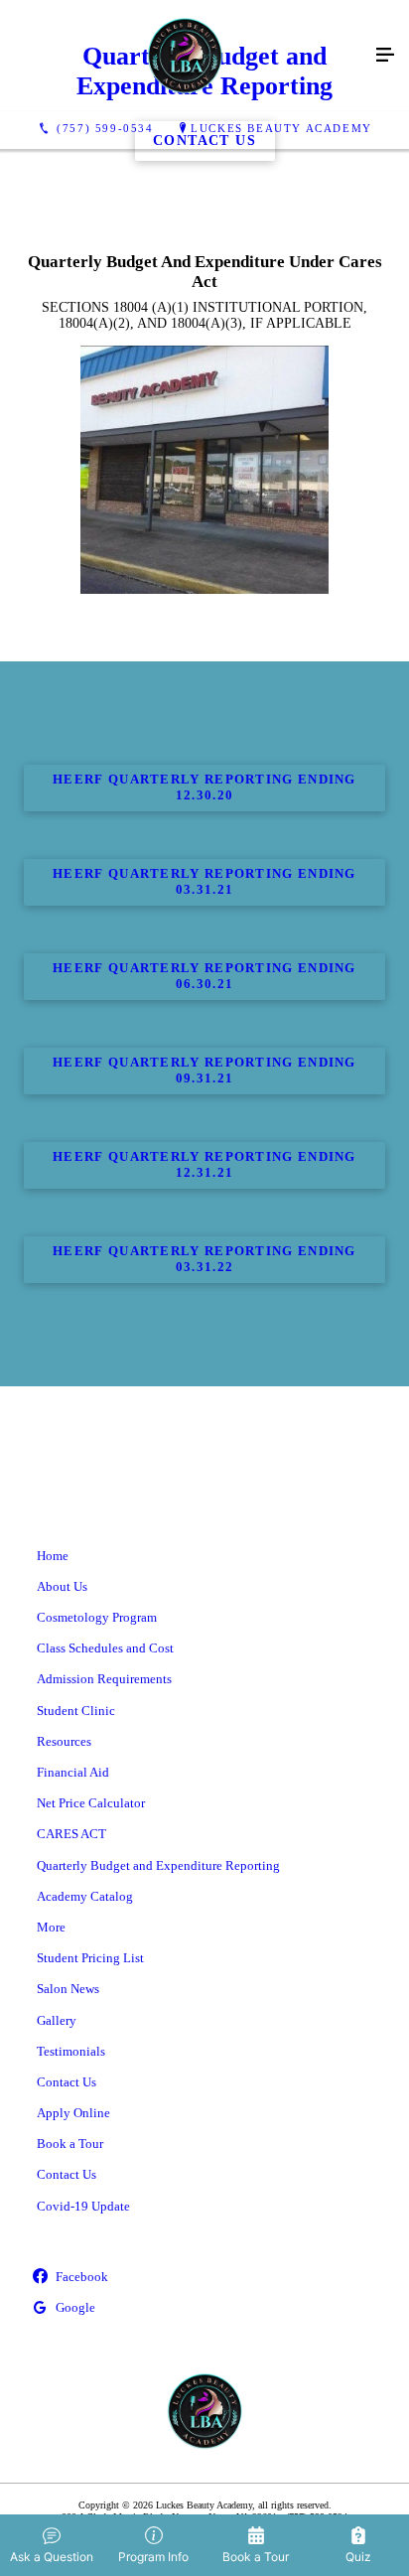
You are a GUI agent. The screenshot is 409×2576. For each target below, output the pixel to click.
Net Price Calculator (91, 1803)
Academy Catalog (85, 1896)
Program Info (153, 2557)
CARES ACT (71, 1834)
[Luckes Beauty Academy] (185, 56)
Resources (64, 1741)
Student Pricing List (90, 1958)
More (51, 1927)
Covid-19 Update (83, 2206)
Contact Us (67, 2082)
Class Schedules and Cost (105, 1648)
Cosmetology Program (97, 1617)
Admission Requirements (104, 1679)
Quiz (358, 2557)
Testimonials (71, 2051)
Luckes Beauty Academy (281, 128)
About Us (62, 1586)
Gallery (57, 2020)
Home (53, 1556)
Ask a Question (52, 2557)
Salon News (68, 1989)
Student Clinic (76, 1711)
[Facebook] (204, 2278)
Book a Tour (70, 2144)
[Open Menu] (385, 56)
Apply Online (73, 2113)
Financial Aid (73, 1772)
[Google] (204, 2308)
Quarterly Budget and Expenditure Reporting (158, 1865)
